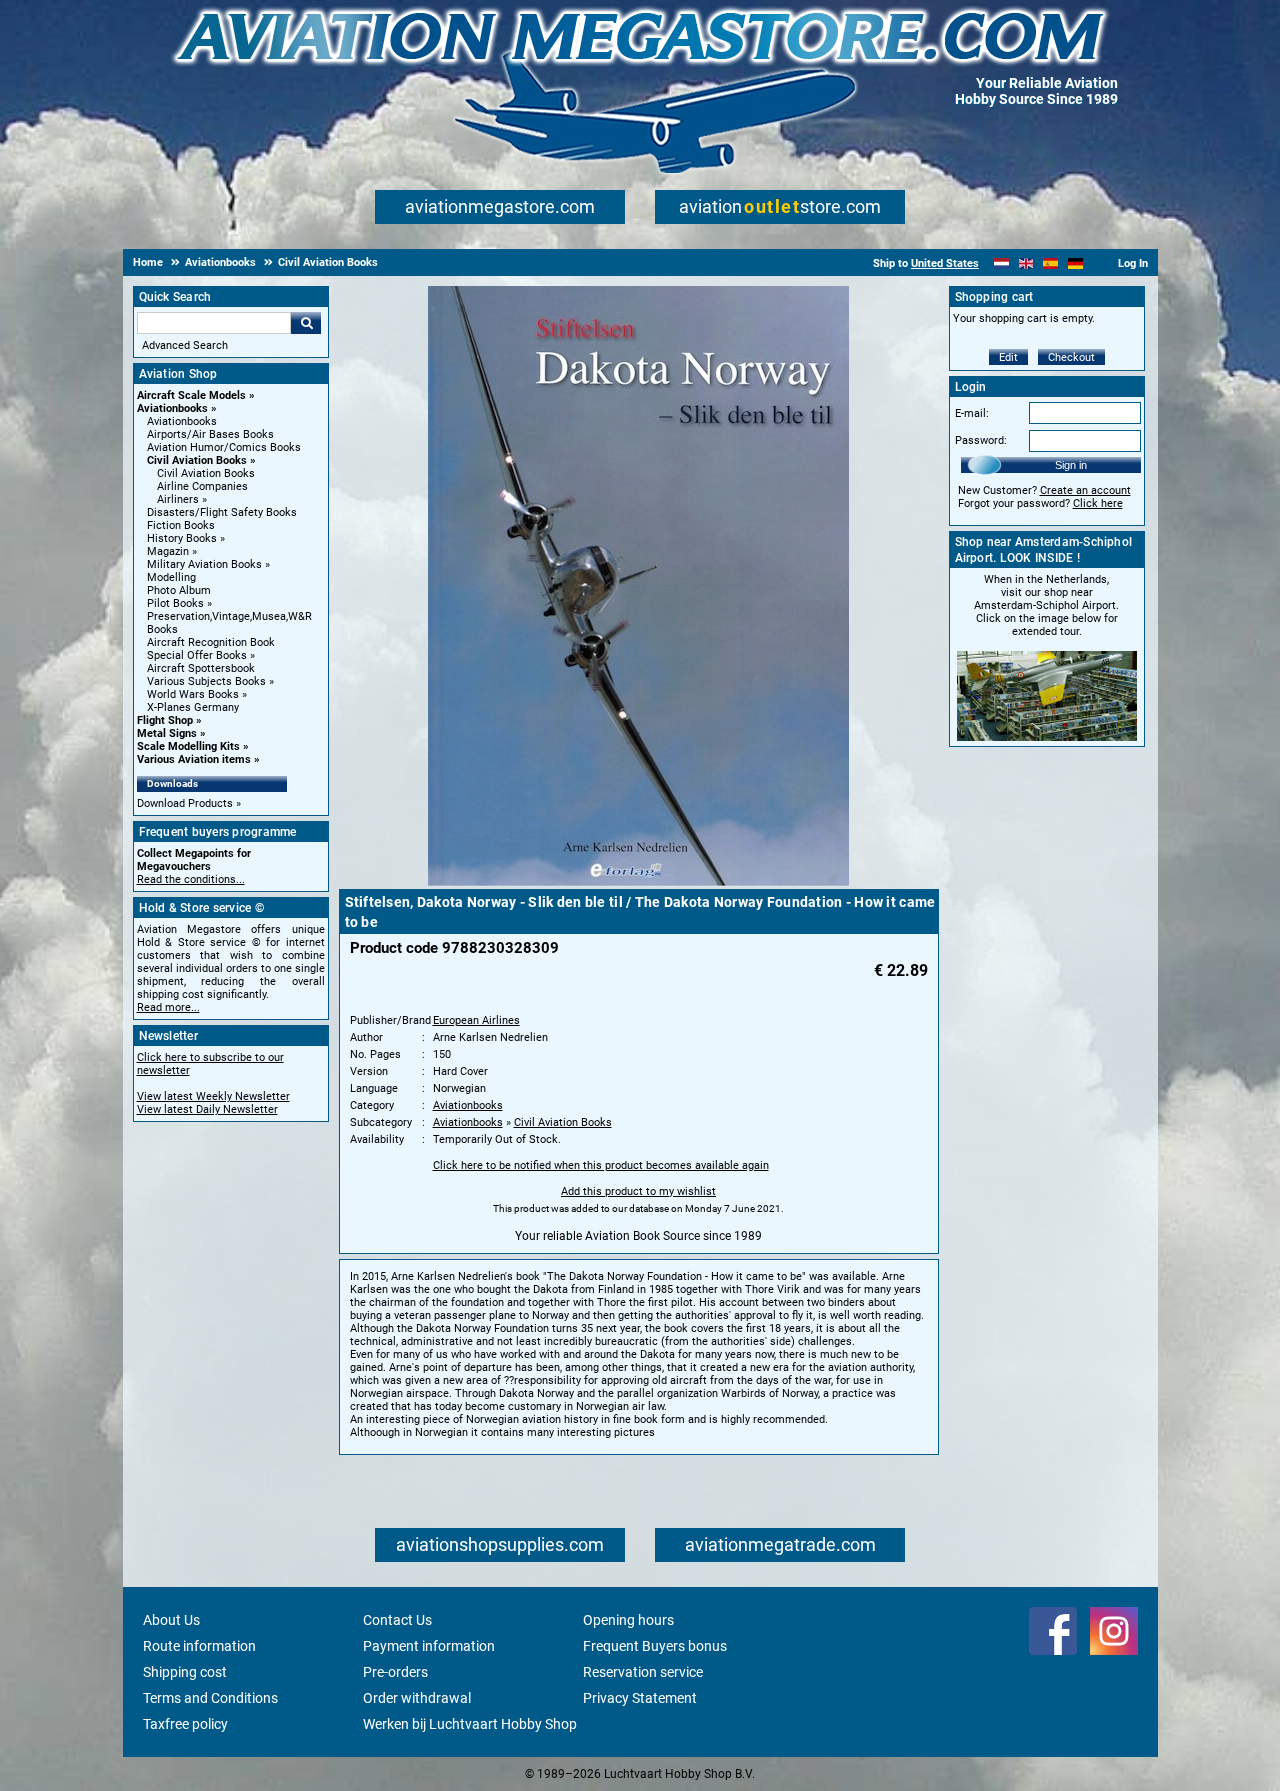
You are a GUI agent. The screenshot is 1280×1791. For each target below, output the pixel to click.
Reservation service (643, 1672)
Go (306, 323)
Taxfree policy (185, 1724)
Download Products (185, 803)
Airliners (178, 499)
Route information (199, 1646)
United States (945, 263)
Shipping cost (185, 1672)
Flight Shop (165, 720)
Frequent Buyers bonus (655, 1646)
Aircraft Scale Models (191, 395)
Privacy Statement (640, 1698)
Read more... (168, 1007)
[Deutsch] (1075, 263)
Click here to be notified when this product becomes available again (601, 1165)
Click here (1098, 503)
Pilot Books (175, 603)
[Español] (1050, 263)
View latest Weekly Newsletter (213, 1096)
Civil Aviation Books (197, 460)
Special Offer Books (197, 655)
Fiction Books (181, 525)
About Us (171, 1620)
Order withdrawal (417, 1698)
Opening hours (628, 1620)
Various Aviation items (194, 759)
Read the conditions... (191, 879)
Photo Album (179, 590)
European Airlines (476, 1020)
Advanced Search (185, 345)
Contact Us (397, 1620)
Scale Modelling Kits (188, 746)
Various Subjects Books (206, 681)
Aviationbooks (172, 408)
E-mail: (972, 413)
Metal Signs (167, 733)
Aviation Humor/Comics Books (224, 447)
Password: (981, 440)
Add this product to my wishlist (638, 1191)
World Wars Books (193, 694)
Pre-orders (395, 1672)
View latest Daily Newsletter (207, 1109)
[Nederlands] (1001, 263)
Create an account (1085, 490)
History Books (182, 538)
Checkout (1071, 357)
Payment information (429, 1646)
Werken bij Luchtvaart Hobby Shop (470, 1724)
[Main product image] (638, 882)
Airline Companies (202, 486)
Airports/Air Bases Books (210, 434)
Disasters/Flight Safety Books (222, 512)
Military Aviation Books (204, 564)
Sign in (1071, 465)
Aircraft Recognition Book (211, 642)
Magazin (168, 551)
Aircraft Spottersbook (201, 668)
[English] (1026, 263)
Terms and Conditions (210, 1698)
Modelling (171, 577)
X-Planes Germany (193, 707)
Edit (1008, 357)
